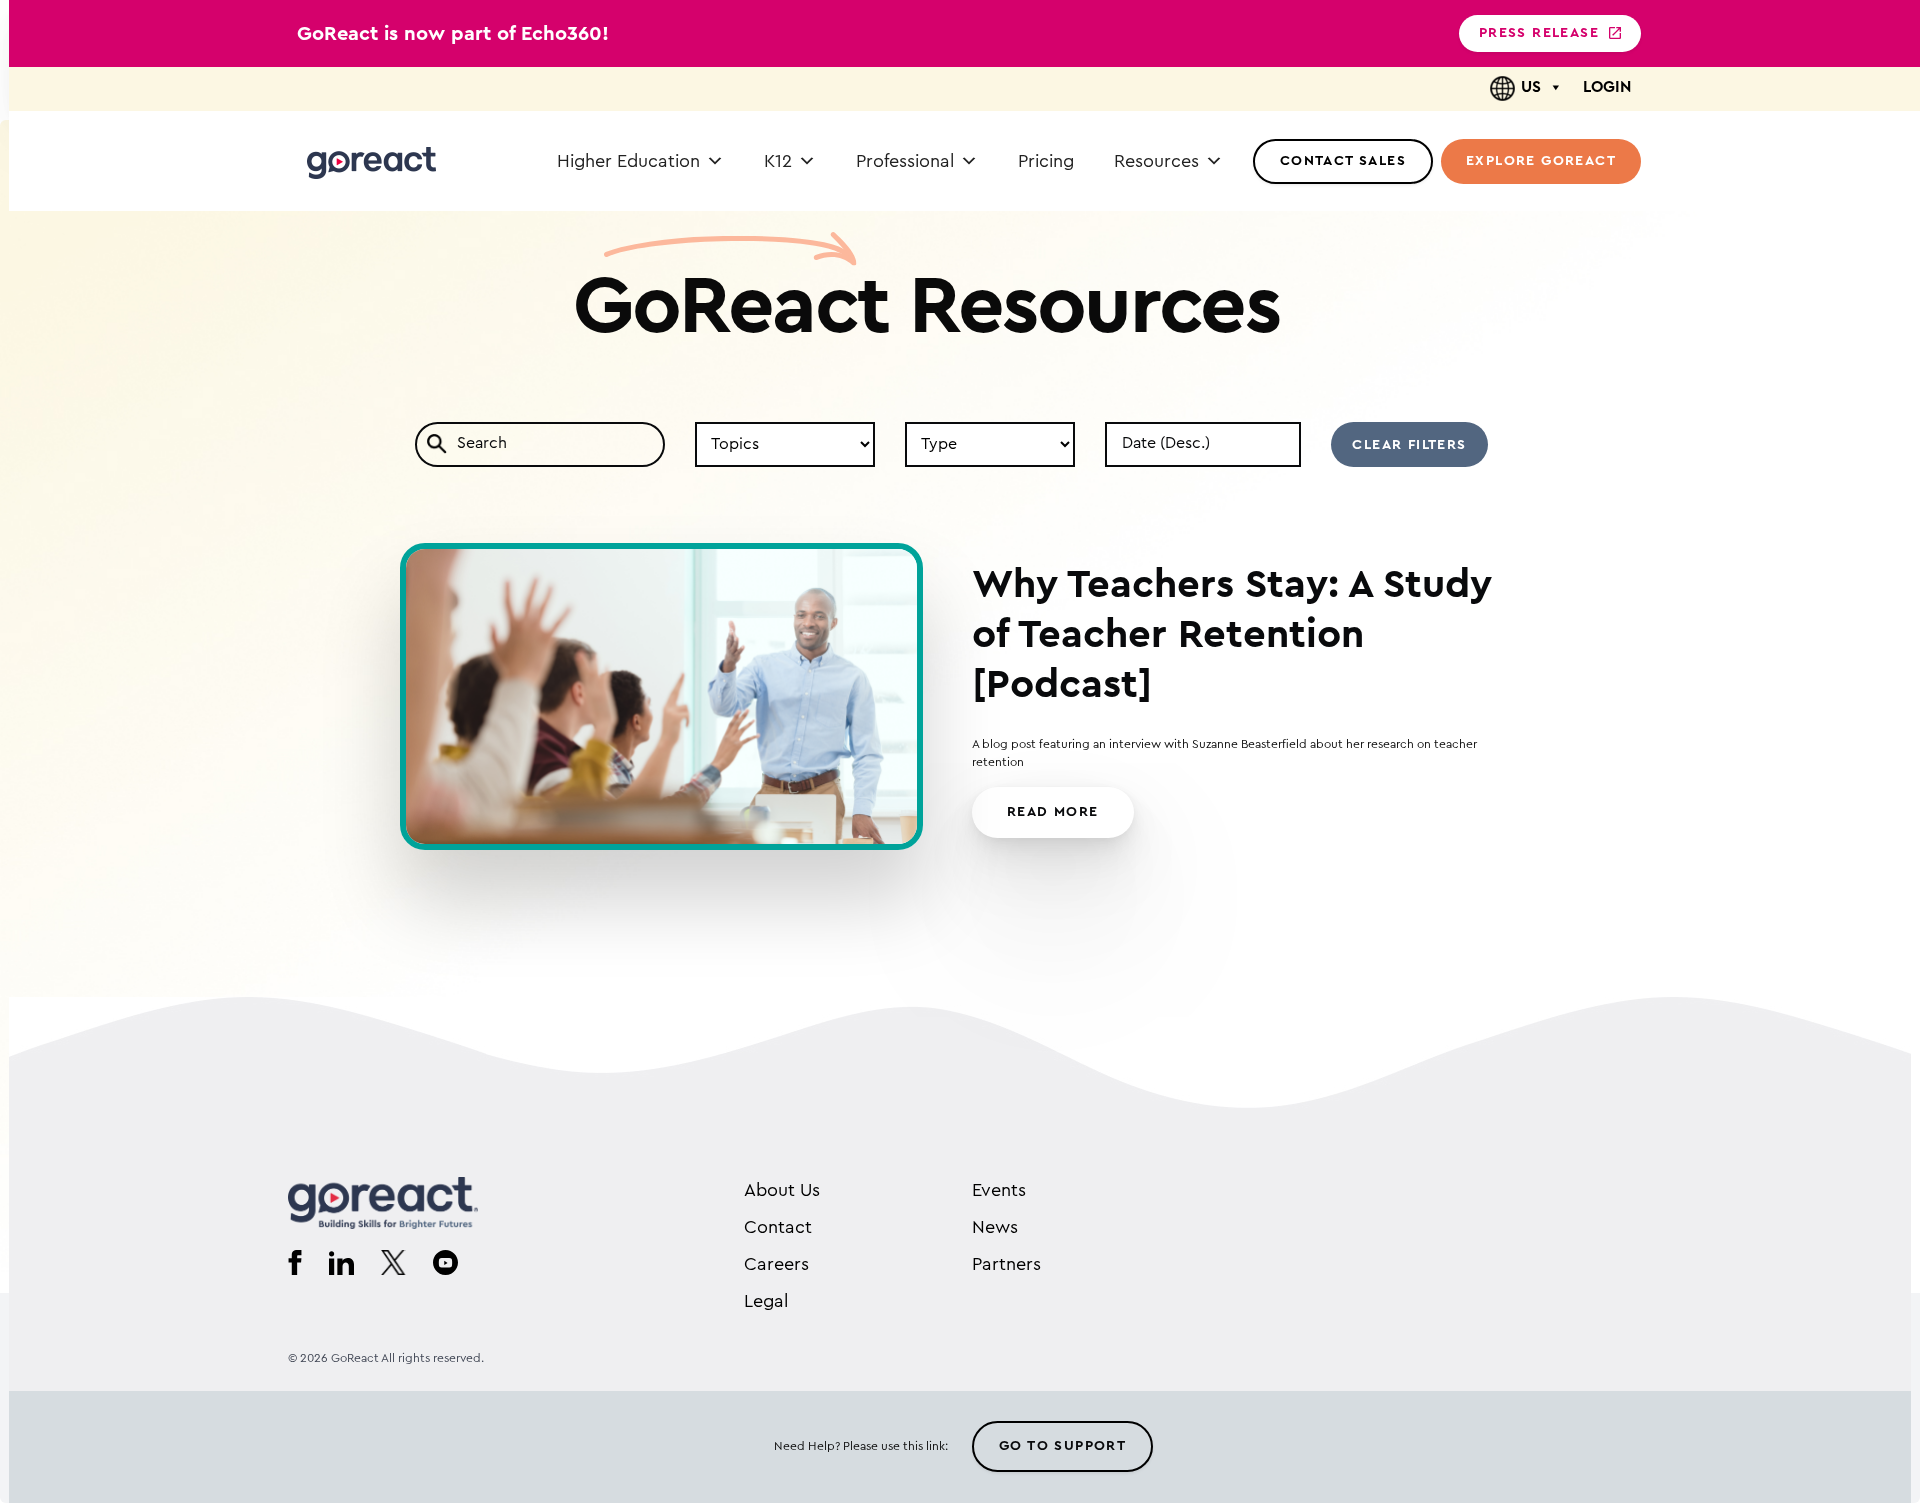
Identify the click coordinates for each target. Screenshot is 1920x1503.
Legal (766, 1301)
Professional (905, 161)
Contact (778, 1227)
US (1531, 87)
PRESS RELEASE (1539, 33)
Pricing (1046, 161)
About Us (782, 1190)
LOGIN (1607, 87)
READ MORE (1053, 812)
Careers (776, 1264)
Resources (1156, 161)
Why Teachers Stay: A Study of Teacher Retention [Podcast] (1232, 635)
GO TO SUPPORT (1062, 1446)
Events (999, 1190)
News (995, 1227)
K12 (778, 161)
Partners (1006, 1264)
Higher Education (628, 161)
